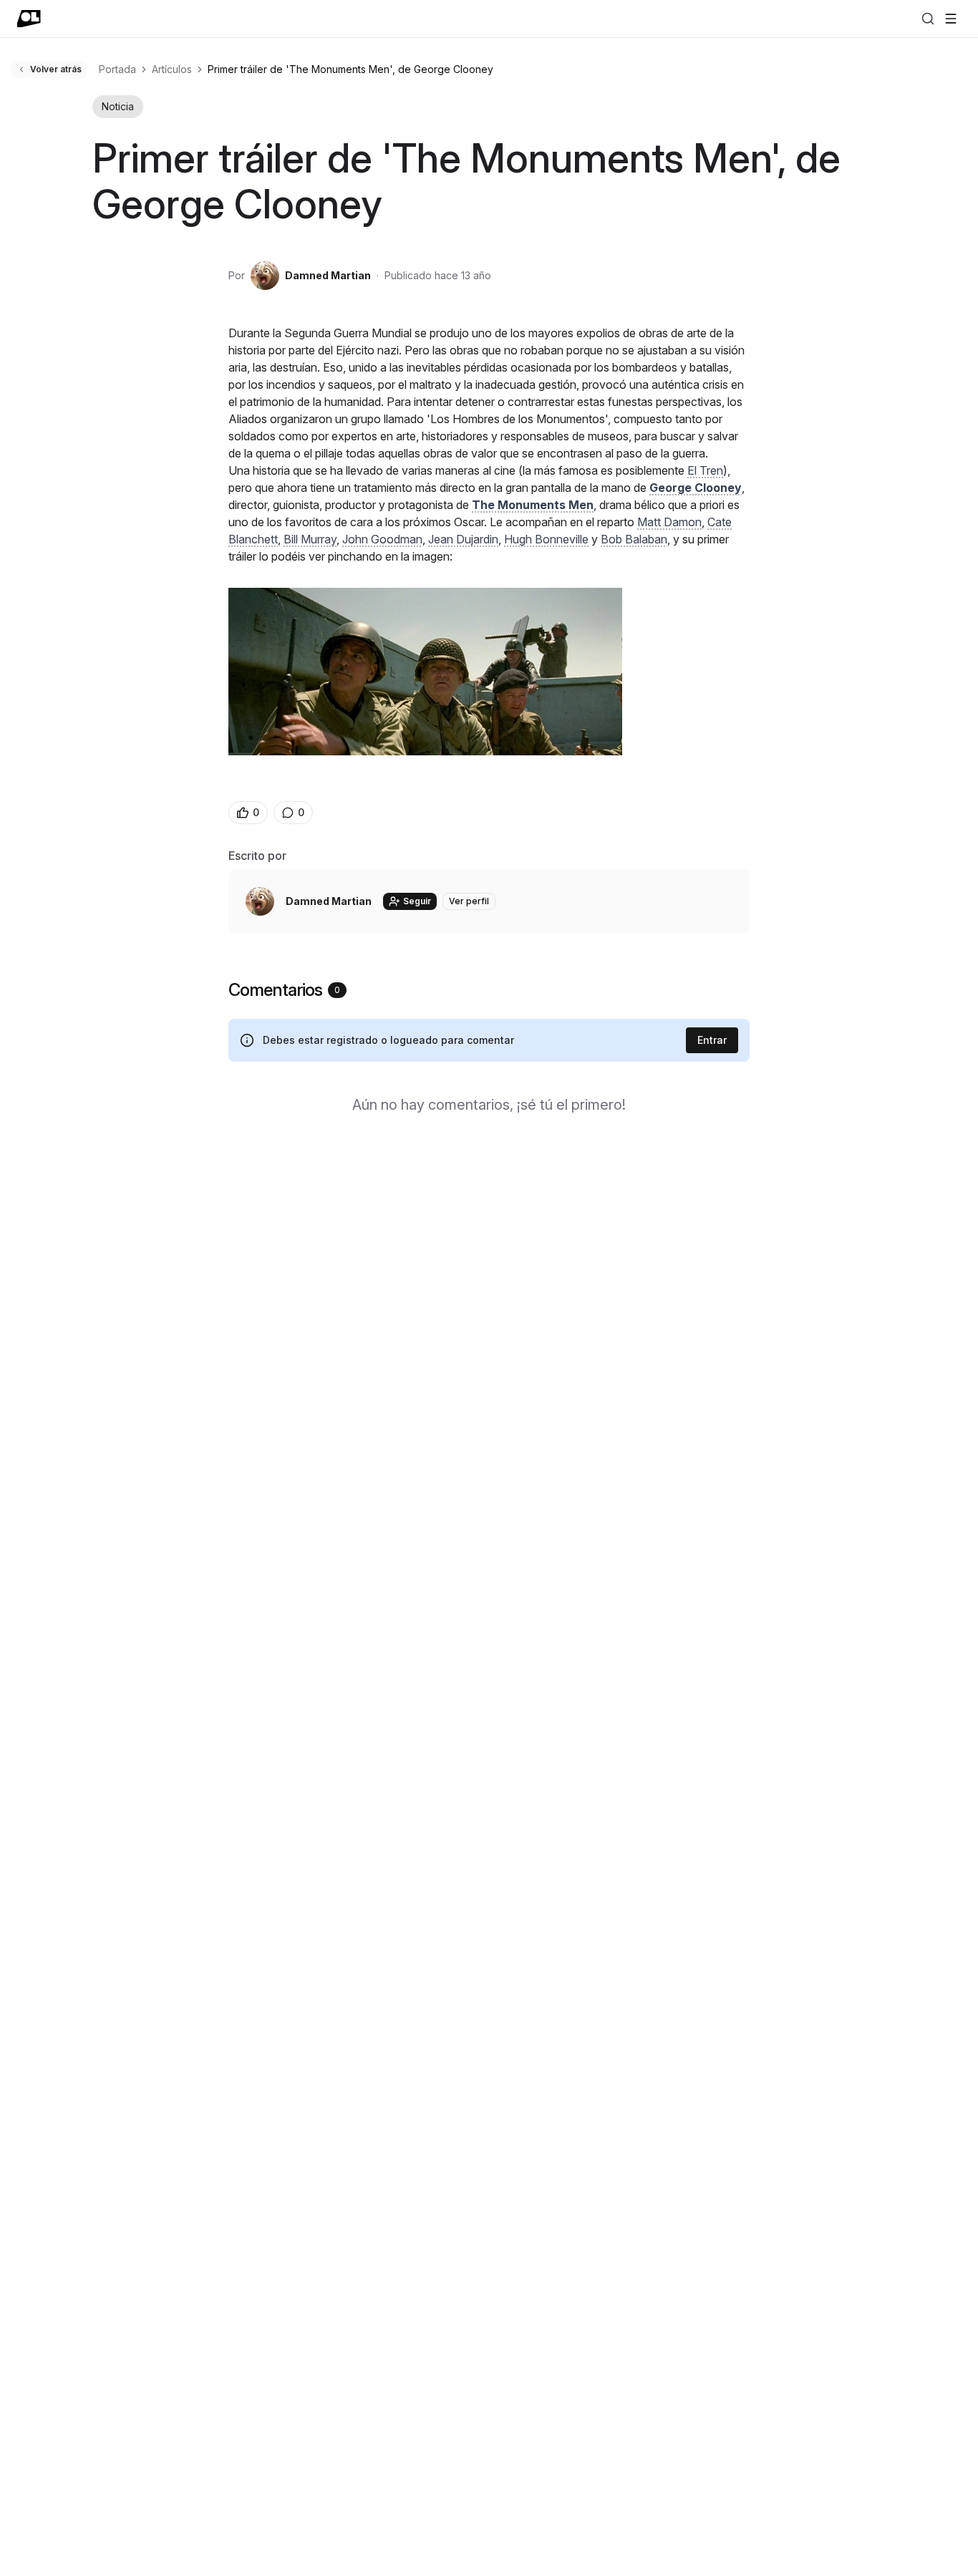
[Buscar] (928, 19)
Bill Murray (310, 539)
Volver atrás (56, 69)
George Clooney (696, 488)
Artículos (172, 69)
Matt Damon (669, 522)
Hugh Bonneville (546, 539)
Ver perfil (469, 901)
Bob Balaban (634, 539)
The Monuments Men (533, 505)
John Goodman (382, 539)
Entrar (712, 1040)
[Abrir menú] (951, 19)
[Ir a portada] (29, 19)
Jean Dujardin (463, 539)
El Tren (705, 470)
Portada (117, 69)
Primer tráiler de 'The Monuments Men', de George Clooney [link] (350, 69)
